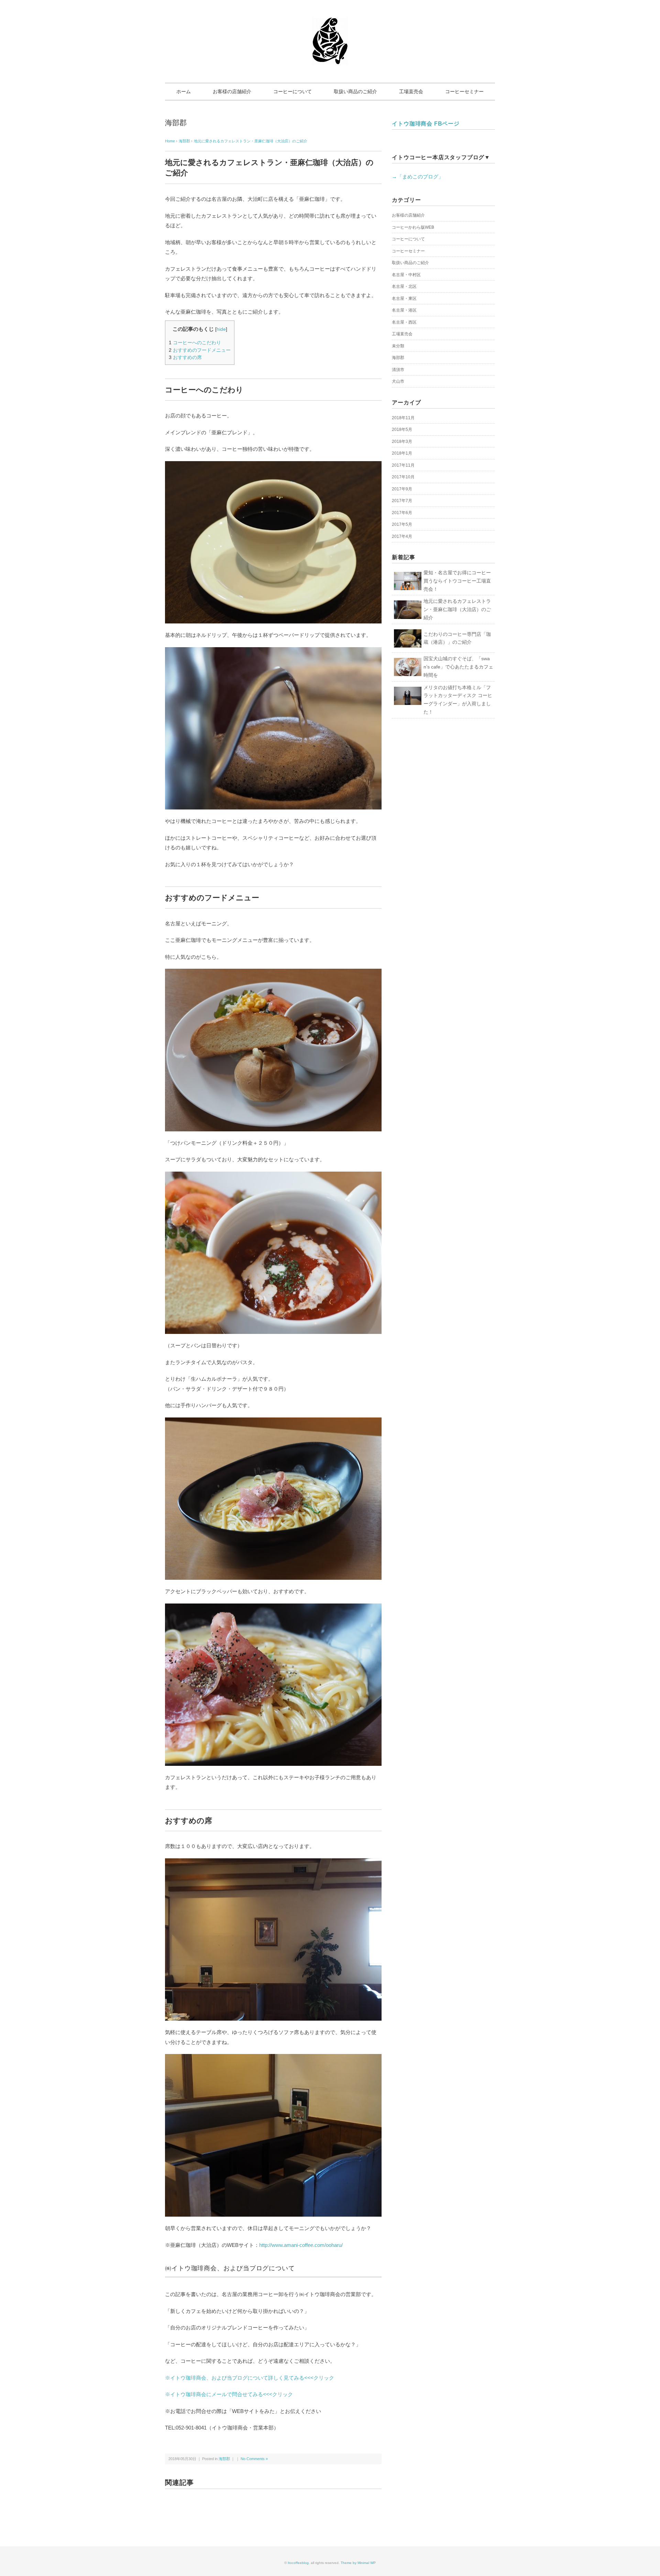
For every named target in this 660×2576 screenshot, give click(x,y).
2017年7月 (402, 501)
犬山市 (398, 381)
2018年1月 (402, 453)
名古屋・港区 (404, 310)
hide (221, 329)
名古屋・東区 (404, 298)
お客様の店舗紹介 (232, 91)
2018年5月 (402, 430)
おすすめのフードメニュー (200, 350)
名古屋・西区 (404, 322)
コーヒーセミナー (464, 91)
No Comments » (254, 2459)
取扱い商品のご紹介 (355, 91)
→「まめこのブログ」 (418, 177)
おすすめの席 (185, 357)
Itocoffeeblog (298, 2563)
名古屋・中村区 (406, 275)
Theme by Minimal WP (358, 2563)
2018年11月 (403, 418)
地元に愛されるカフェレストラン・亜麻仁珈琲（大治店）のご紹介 (251, 141)
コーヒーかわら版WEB (413, 227)
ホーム (184, 91)
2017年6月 (402, 513)
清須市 (398, 370)
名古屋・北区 (404, 286)
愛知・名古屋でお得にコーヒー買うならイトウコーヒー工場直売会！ (457, 581)
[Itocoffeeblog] (330, 22)
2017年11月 (403, 465)
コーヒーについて (293, 91)
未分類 (398, 346)
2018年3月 (402, 442)
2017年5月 (402, 524)
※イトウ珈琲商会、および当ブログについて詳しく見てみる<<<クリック (250, 2378)
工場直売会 (411, 91)
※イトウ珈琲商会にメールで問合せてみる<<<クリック (229, 2394)
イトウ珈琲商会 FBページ (426, 124)
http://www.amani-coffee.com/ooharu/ (301, 2245)
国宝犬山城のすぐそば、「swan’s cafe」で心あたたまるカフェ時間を (458, 667)
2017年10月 (403, 477)
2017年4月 (402, 536)
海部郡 (176, 123)
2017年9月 (402, 489)
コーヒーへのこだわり (195, 343)
